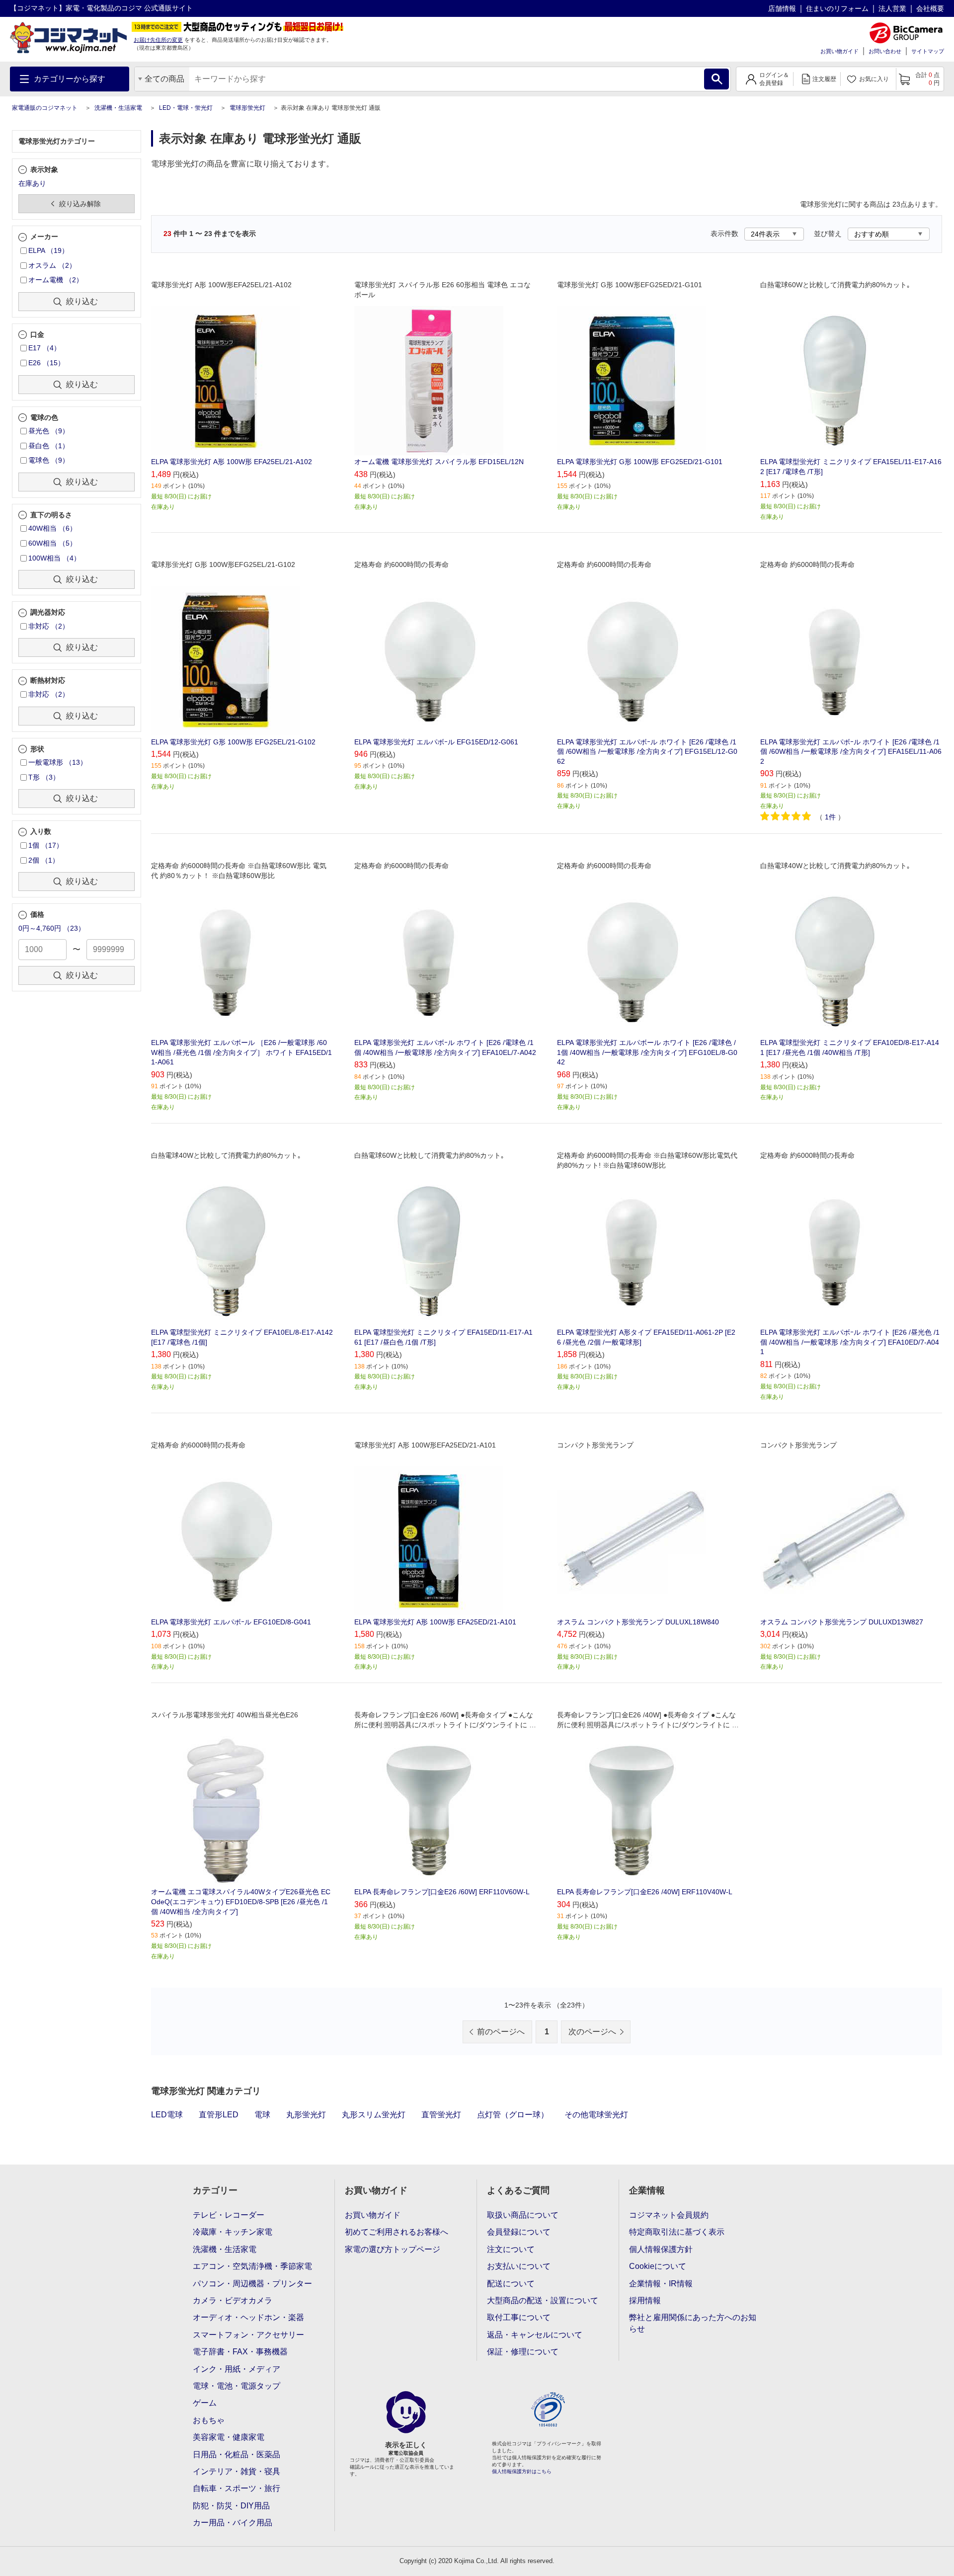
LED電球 (167, 2115)
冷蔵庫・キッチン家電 (233, 2232)
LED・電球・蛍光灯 (186, 108)
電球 (262, 2115)
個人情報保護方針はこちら (522, 2471)
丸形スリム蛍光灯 (374, 2115)
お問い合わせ (885, 51)
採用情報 (645, 2300)
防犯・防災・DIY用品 (231, 2506)
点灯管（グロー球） (513, 2115)
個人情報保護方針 (661, 2249)
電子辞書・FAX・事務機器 (240, 2352)
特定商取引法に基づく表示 (677, 2232)
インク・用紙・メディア (237, 2369)
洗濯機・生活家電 (118, 108)
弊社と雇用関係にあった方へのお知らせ (693, 2323)
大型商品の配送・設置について (543, 2300)
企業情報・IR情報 (661, 2284)
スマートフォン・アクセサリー (248, 2335)
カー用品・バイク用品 (233, 2523)
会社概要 (930, 8)
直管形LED (219, 2115)
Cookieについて (658, 2266)
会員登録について (519, 2232)
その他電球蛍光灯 (596, 2115)
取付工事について (519, 2317)
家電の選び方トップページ (393, 2249)
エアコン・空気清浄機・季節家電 (252, 2266)
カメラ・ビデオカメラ (233, 2300)
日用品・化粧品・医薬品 (237, 2455)
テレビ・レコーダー (229, 2215)
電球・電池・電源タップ (237, 2386)
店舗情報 (782, 8)
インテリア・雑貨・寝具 (237, 2471)
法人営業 (892, 8)
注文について (511, 2249)
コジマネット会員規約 (669, 2215)
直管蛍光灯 (441, 2115)
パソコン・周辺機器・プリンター (252, 2284)
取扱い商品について (523, 2215)
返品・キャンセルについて (535, 2335)
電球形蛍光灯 (247, 108)
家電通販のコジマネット (45, 108)
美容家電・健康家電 (229, 2437)
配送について (511, 2284)
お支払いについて (519, 2266)
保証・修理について (523, 2352)
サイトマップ (928, 51)
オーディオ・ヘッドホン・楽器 (248, 2317)
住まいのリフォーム (837, 8)
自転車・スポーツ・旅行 (237, 2488)
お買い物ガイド (839, 51)
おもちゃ (209, 2420)
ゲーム (205, 2403)
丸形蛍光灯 (306, 2115)
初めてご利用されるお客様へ (397, 2232)
